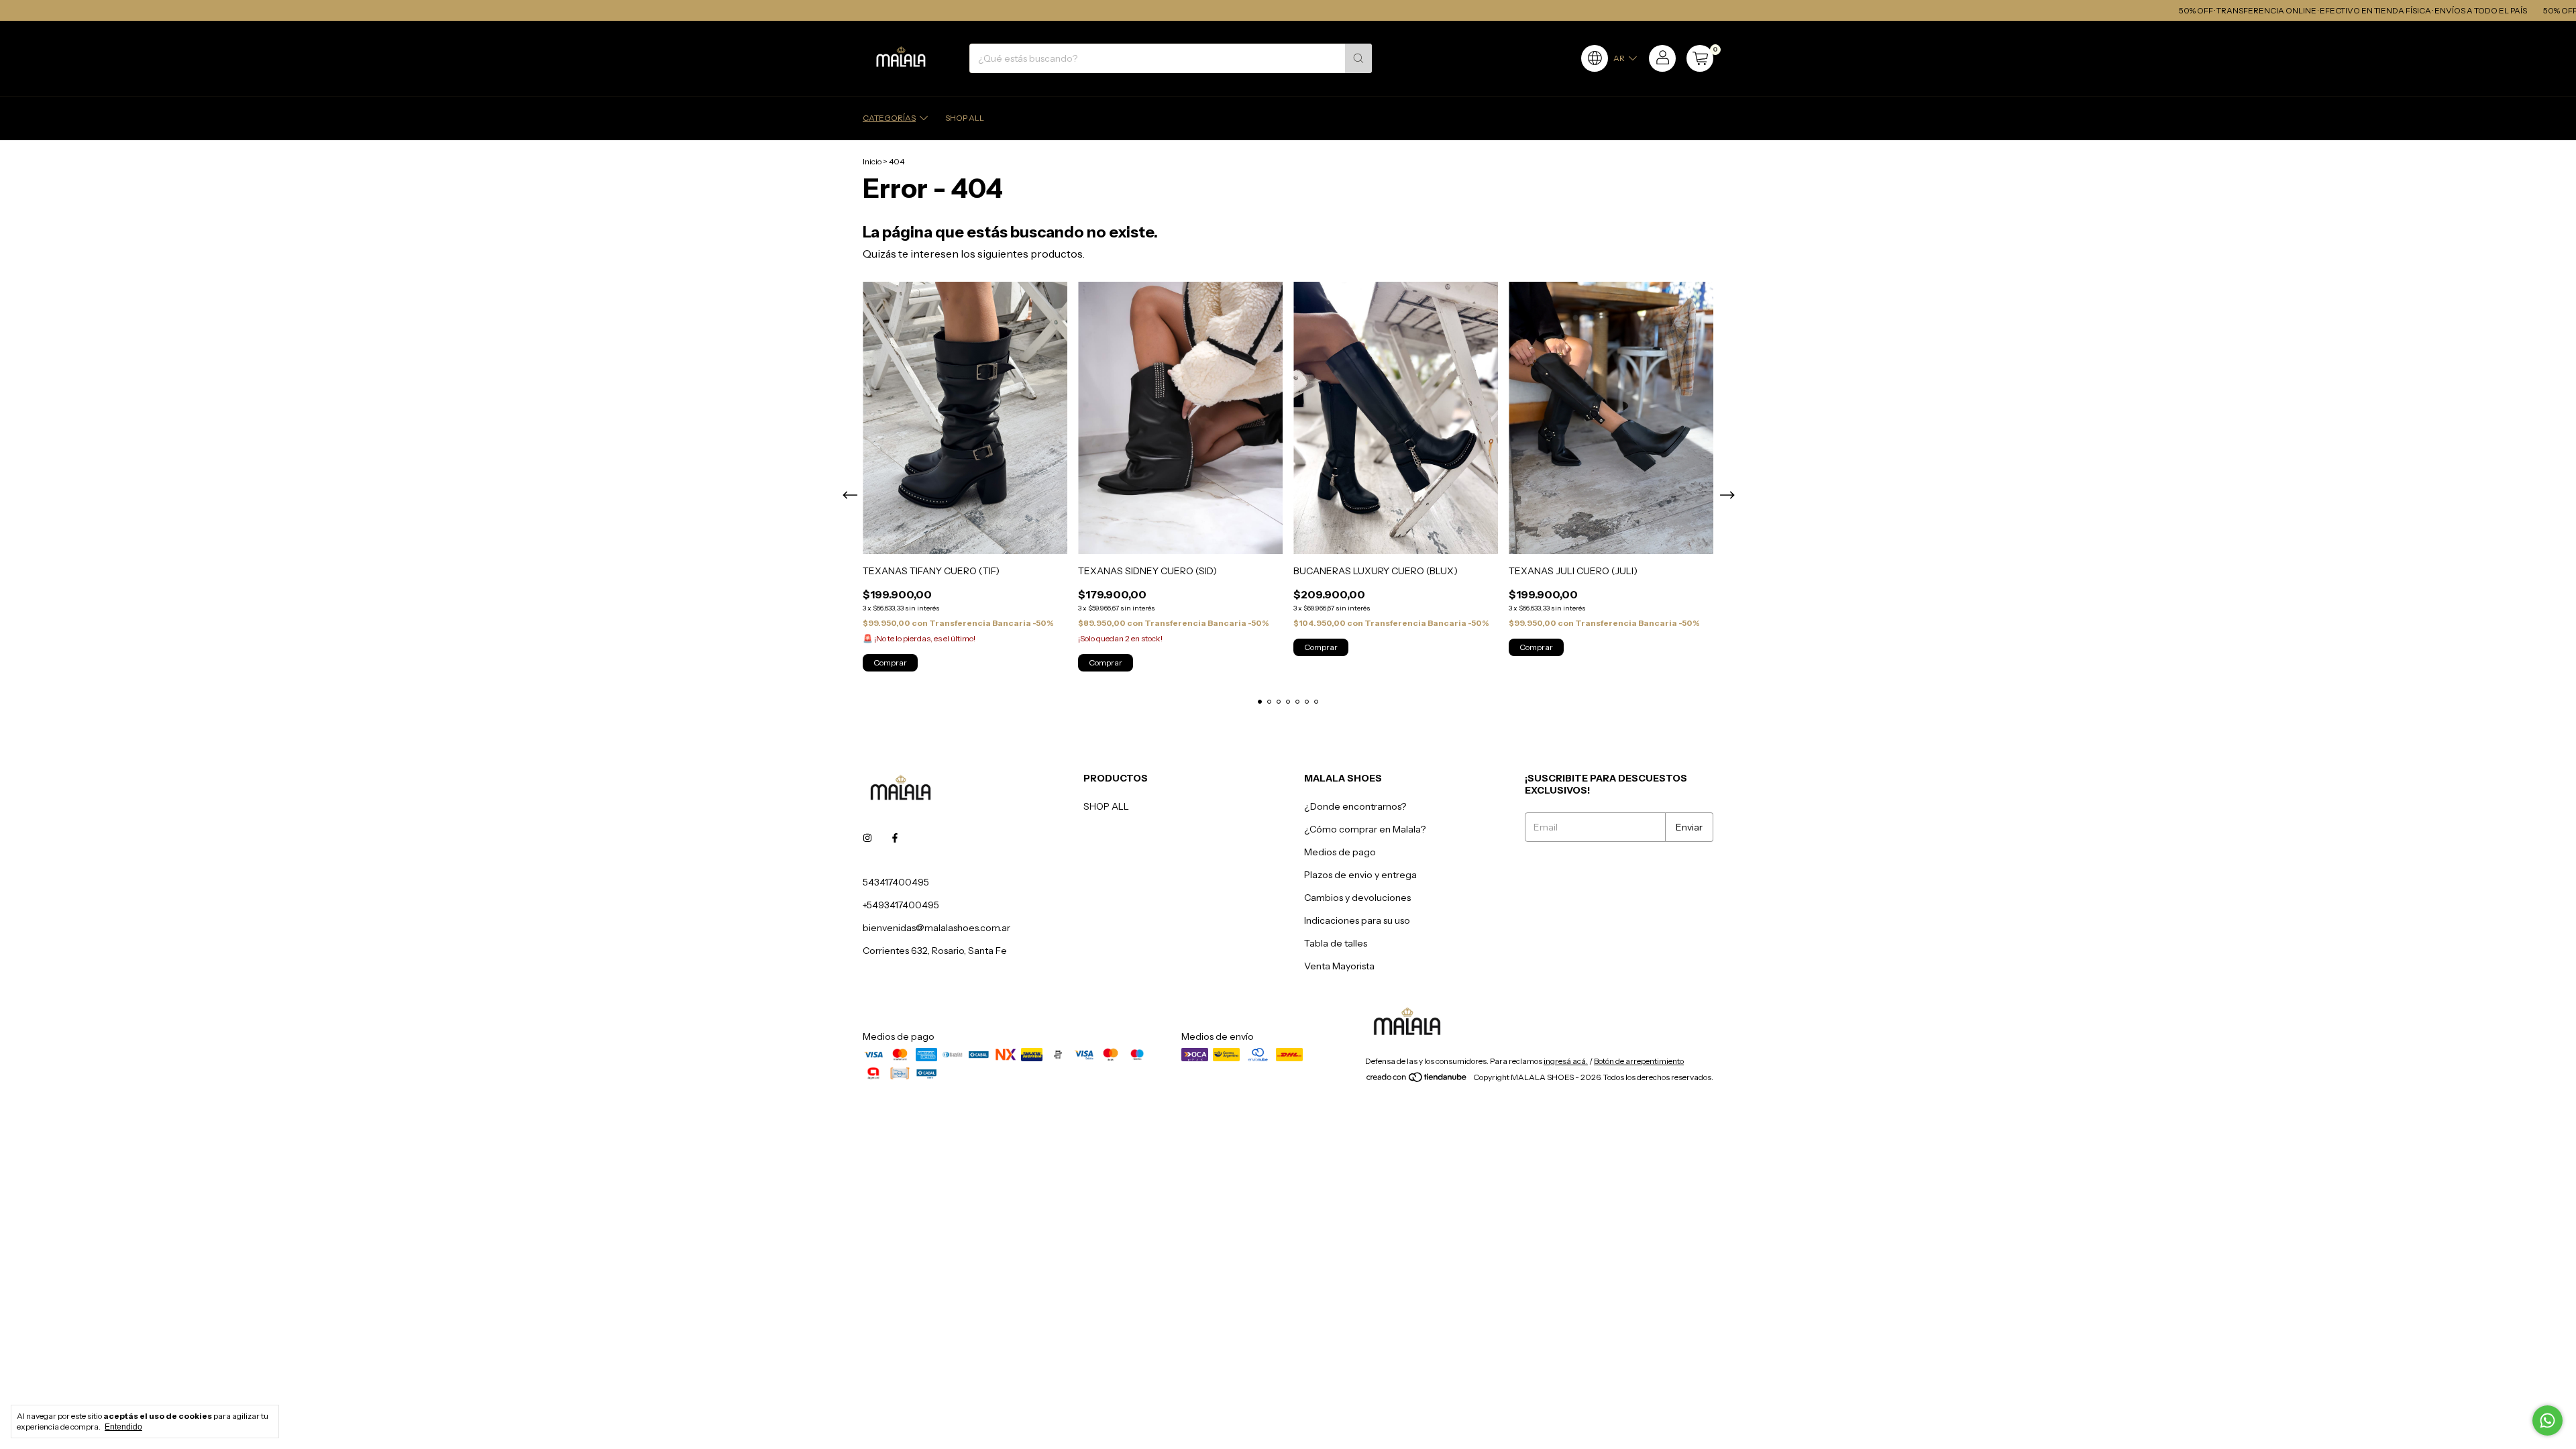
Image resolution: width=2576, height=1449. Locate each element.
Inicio (872, 161)
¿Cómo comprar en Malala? (1365, 829)
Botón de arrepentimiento (1639, 1061)
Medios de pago (1340, 852)
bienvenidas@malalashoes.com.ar (936, 928)
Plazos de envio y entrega (1360, 875)
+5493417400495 (901, 905)
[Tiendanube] (1417, 1080)
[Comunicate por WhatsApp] (2547, 1420)
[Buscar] (1358, 58)
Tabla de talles (1336, 943)
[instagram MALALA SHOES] (867, 838)
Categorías (889, 118)
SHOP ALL (965, 118)
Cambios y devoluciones (1357, 898)
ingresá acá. (1566, 1061)
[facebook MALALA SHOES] (895, 838)
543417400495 (896, 882)
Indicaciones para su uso (1357, 920)
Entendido (123, 1427)
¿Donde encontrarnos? (1355, 806)
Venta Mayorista (1339, 966)
